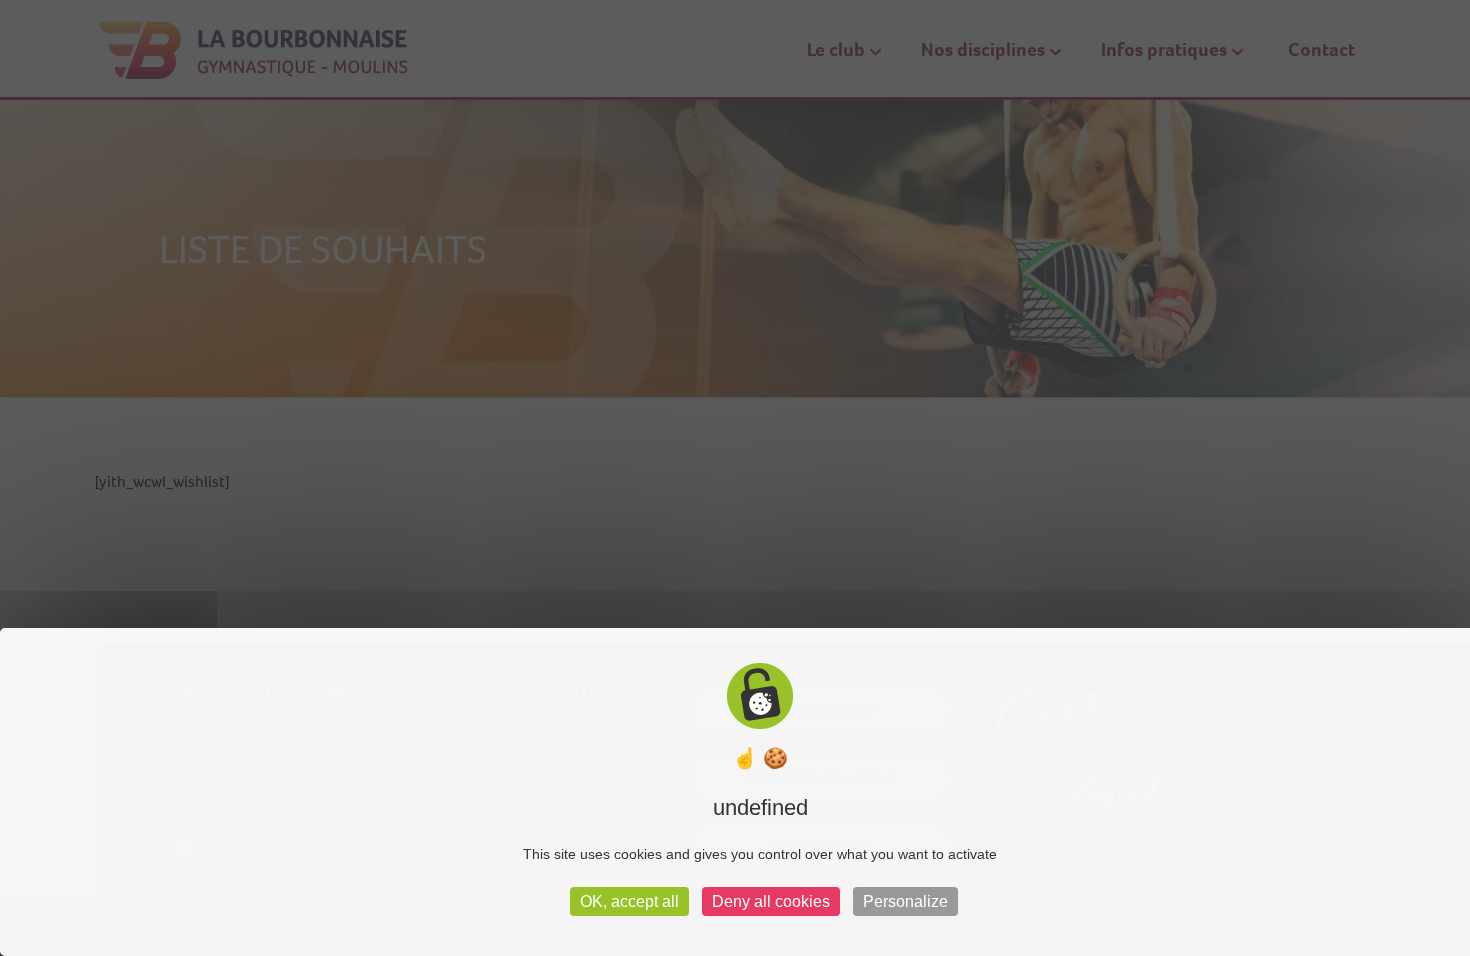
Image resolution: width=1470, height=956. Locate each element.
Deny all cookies (771, 901)
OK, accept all (629, 901)
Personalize (905, 901)
